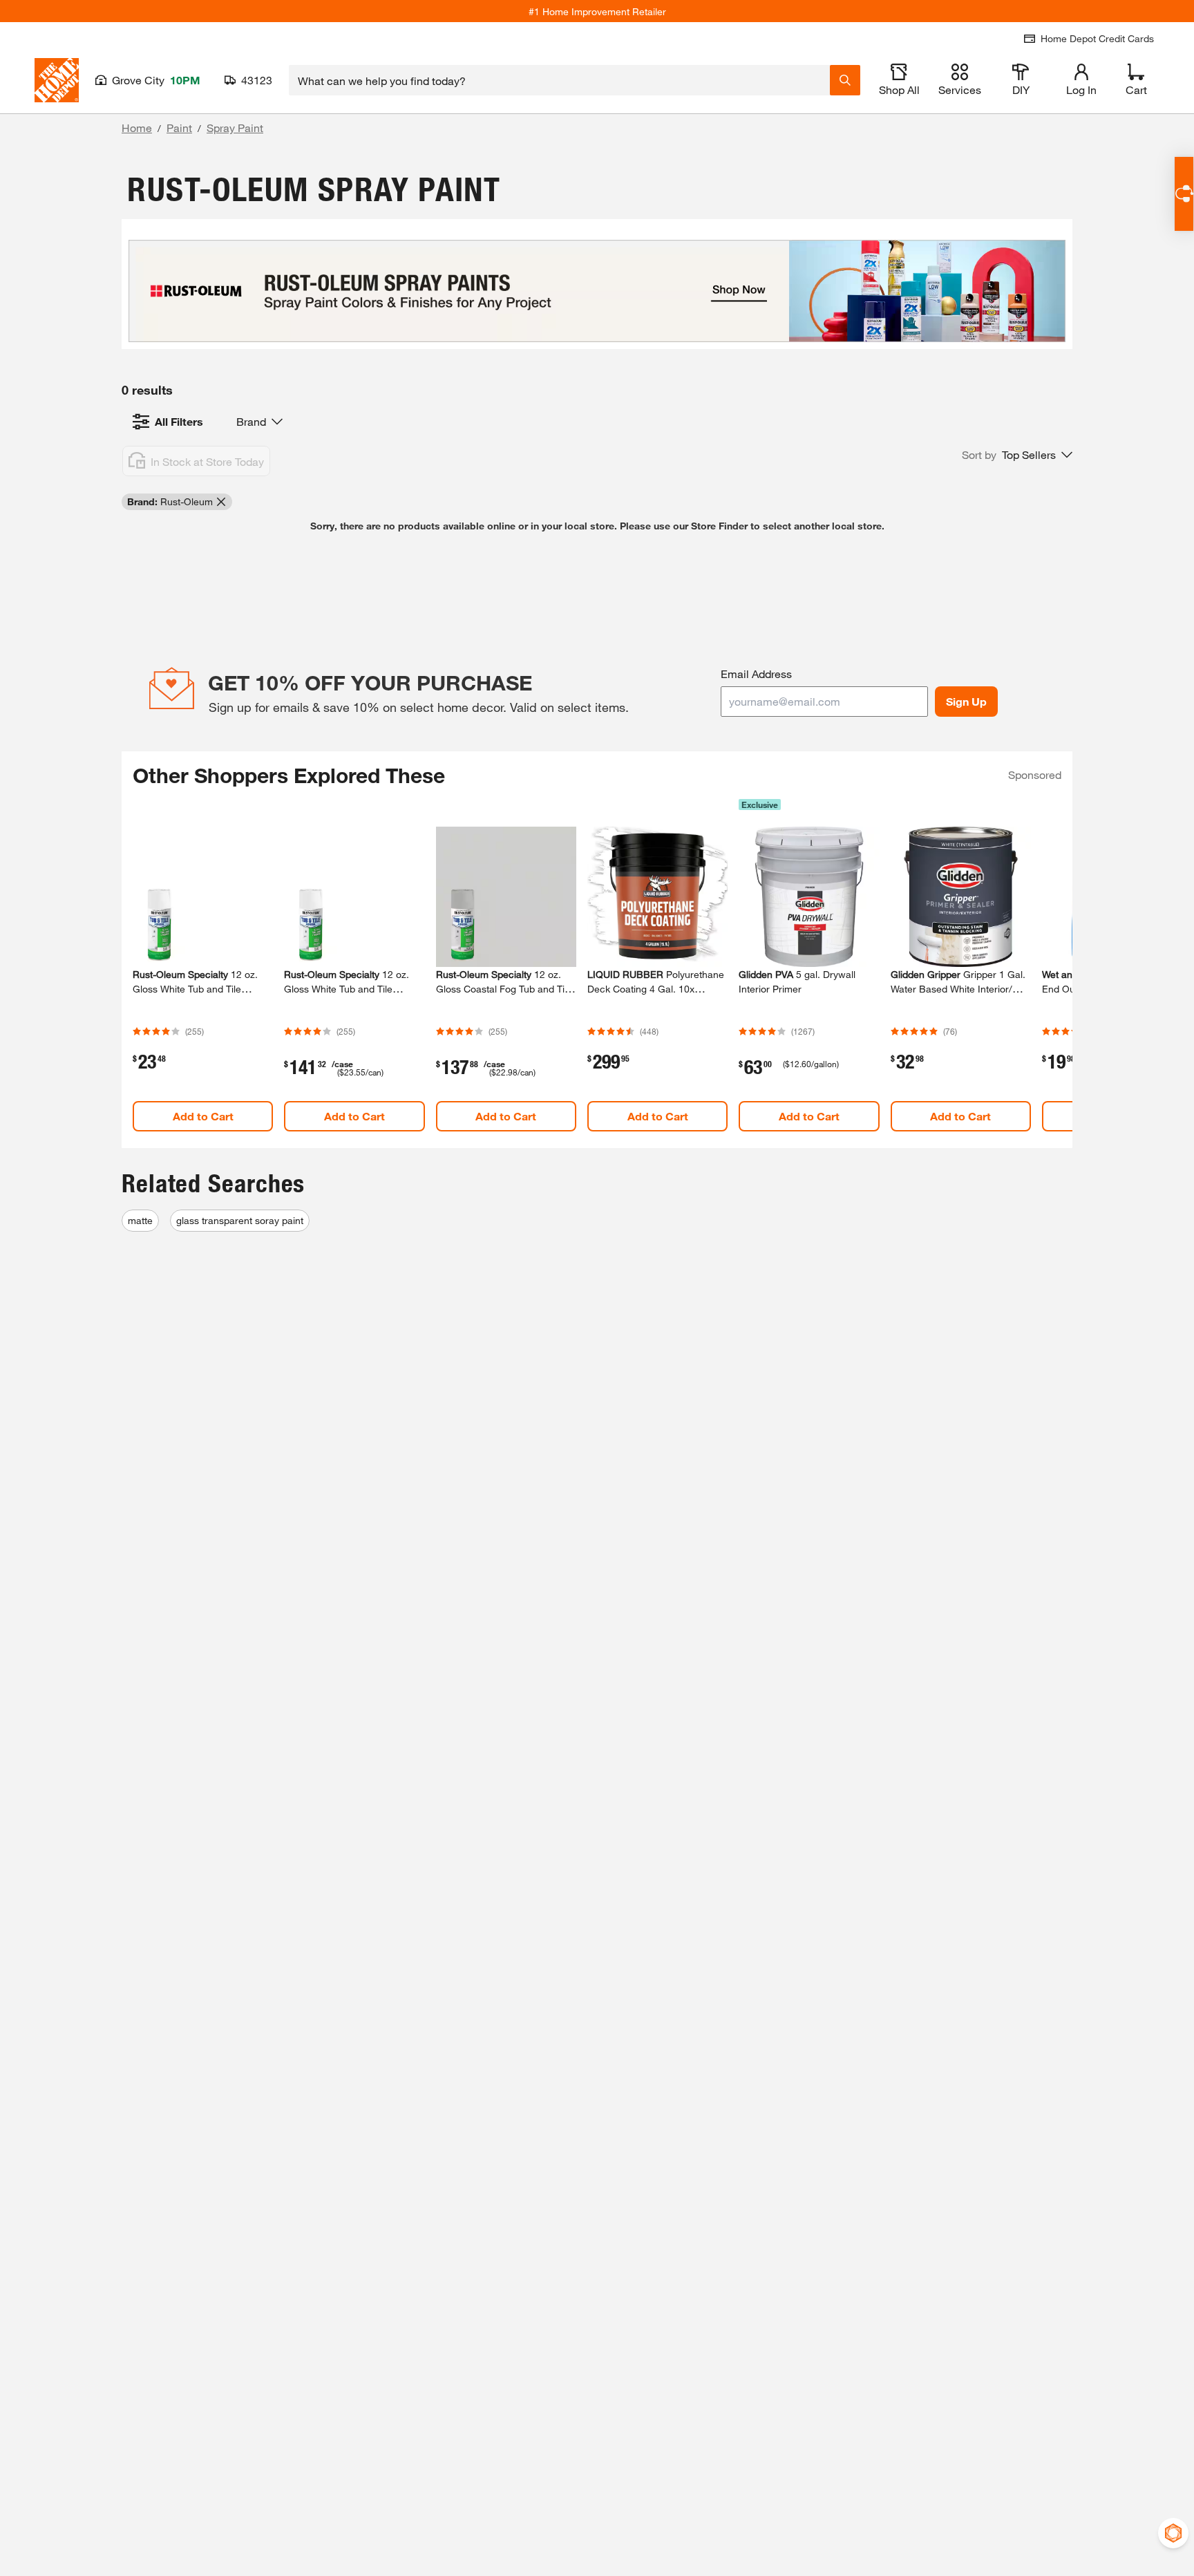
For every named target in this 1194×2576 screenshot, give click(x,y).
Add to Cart (203, 1116)
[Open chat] (1184, 194)
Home (137, 128)
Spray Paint (235, 128)
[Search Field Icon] (845, 80)
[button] (1017, 455)
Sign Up (966, 701)
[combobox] (559, 80)
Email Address (756, 674)
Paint (179, 128)
